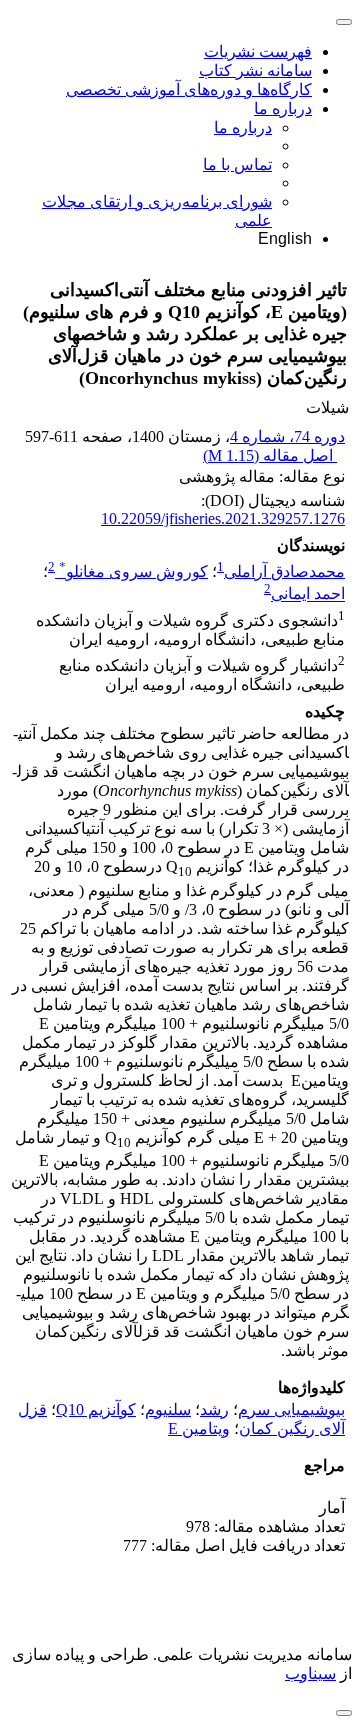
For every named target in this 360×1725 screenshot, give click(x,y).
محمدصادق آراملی (284, 571)
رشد (214, 1409)
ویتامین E (199, 1428)
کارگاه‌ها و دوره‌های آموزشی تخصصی (189, 89)
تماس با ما (237, 164)
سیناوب (310, 1673)
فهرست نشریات (258, 51)
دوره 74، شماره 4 (287, 436)
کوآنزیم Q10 (96, 1409)
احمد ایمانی (308, 594)
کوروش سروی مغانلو (133, 571)
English (285, 238)
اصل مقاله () (270, 455)
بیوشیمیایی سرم (291, 1409)
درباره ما (283, 108)
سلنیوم (168, 1409)
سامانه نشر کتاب (255, 70)
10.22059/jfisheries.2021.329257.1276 (223, 518)
